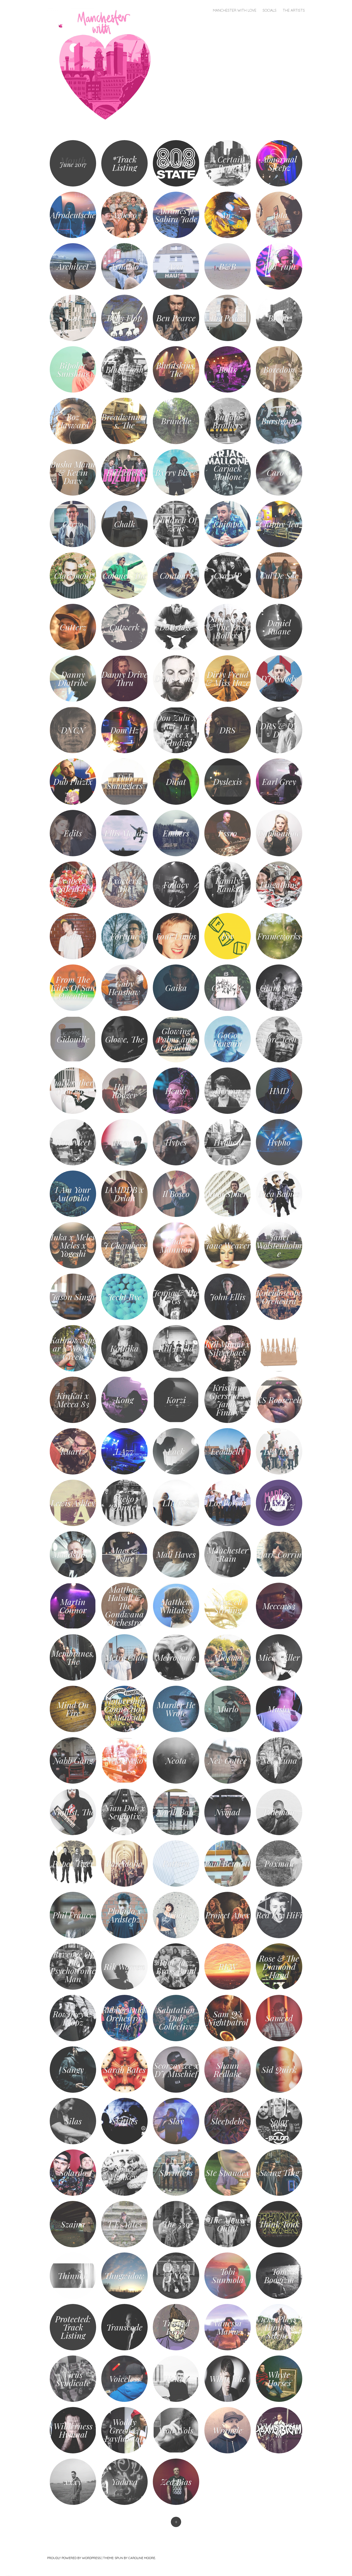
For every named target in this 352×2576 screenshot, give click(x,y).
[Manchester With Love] (107, 65)
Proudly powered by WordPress (74, 2558)
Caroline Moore (142, 2558)
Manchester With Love (235, 10)
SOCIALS (270, 10)
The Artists (294, 10)
